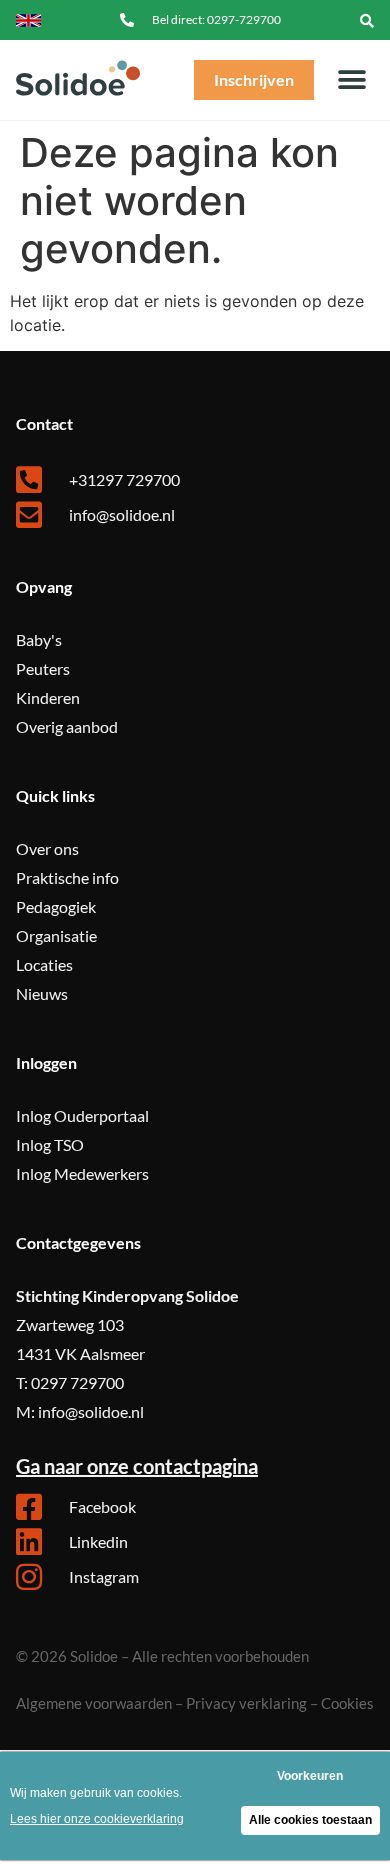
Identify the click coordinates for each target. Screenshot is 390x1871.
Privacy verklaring (246, 1703)
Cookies (347, 1703)
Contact (44, 423)
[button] (367, 20)
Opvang (44, 586)
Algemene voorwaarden (94, 1703)
